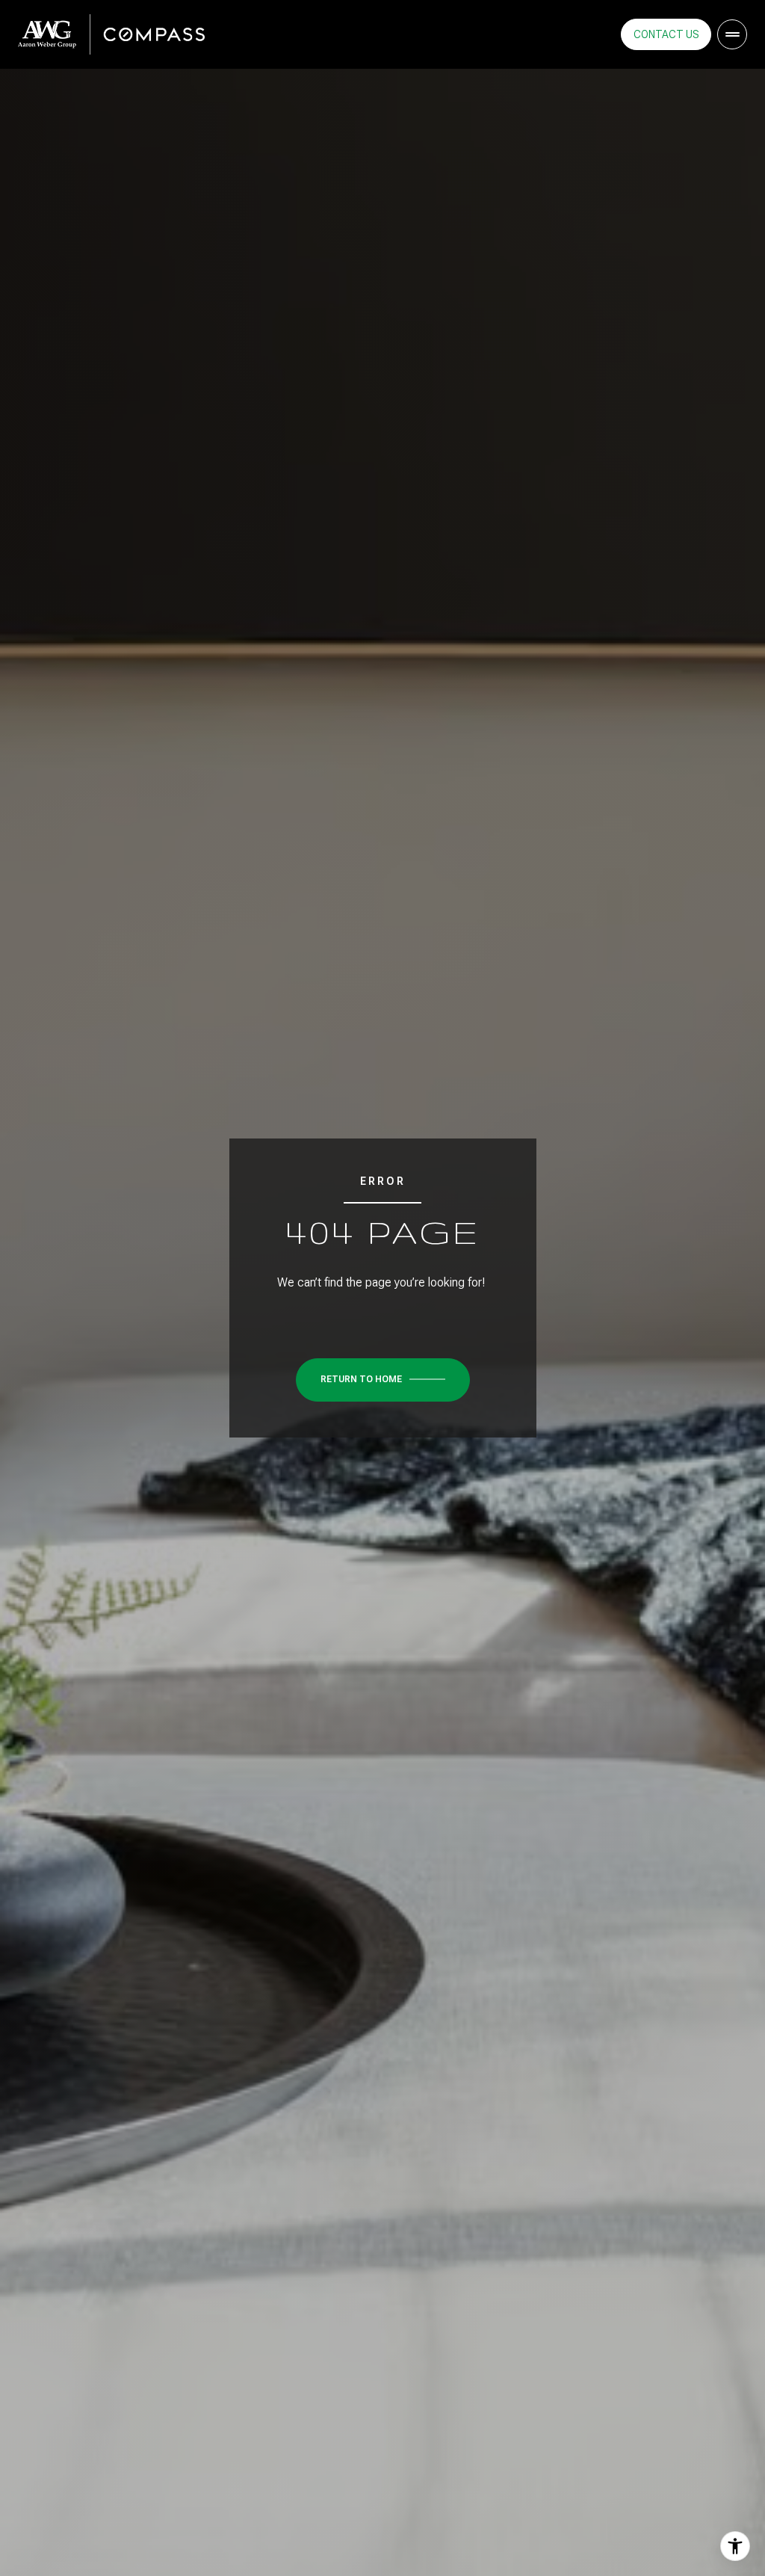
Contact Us (666, 34)
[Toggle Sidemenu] (732, 34)
